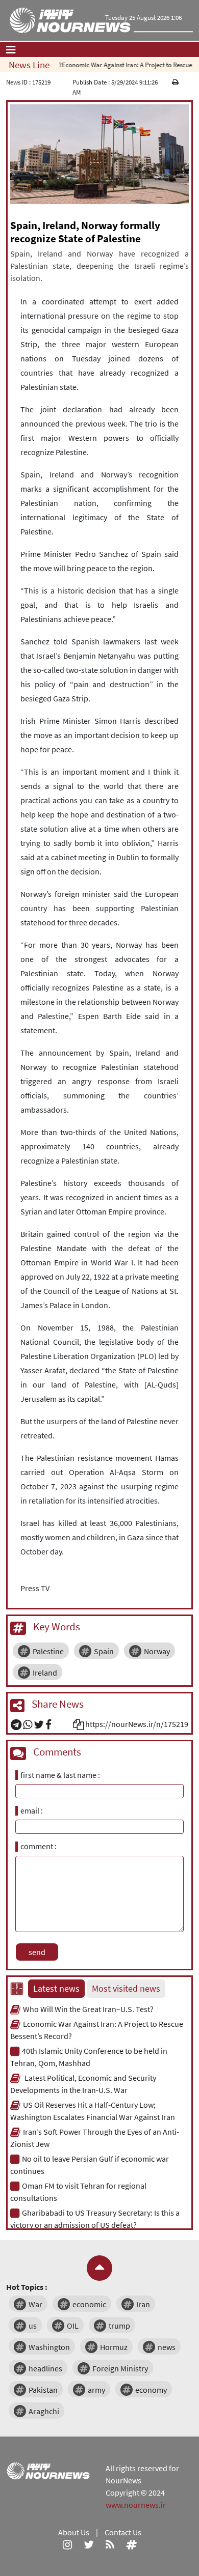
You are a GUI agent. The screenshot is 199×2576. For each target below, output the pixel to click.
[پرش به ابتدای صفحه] (99, 2268)
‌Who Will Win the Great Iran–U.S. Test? (88, 2009)
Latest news (56, 1989)
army (96, 2390)
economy (151, 2390)
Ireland (45, 1673)
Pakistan (43, 2390)
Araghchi (44, 2411)
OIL (73, 2326)
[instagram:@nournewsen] (67, 2544)
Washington (49, 2347)
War (35, 2304)
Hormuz (114, 2347)
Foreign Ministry (120, 2368)
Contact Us (123, 2532)
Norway (157, 1651)
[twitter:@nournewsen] (89, 2544)
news (167, 2347)
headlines (45, 2368)
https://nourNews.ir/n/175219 (137, 1724)
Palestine (48, 1651)
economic (89, 2304)
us (33, 2326)
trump (119, 2326)
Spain (104, 1651)
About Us (74, 2532)
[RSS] (110, 2544)
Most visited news (126, 1989)
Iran (143, 2304)
